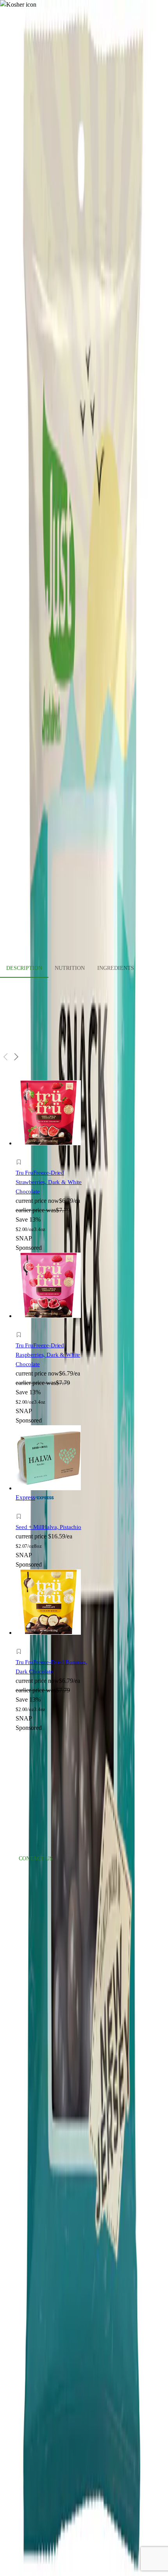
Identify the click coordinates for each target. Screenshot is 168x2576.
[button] (55, 1163)
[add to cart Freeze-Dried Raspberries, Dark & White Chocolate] (21, 1326)
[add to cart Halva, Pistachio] (21, 1508)
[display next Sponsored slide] (16, 1057)
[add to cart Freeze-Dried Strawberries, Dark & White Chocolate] (21, 1153)
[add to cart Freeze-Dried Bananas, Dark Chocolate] (21, 1643)
